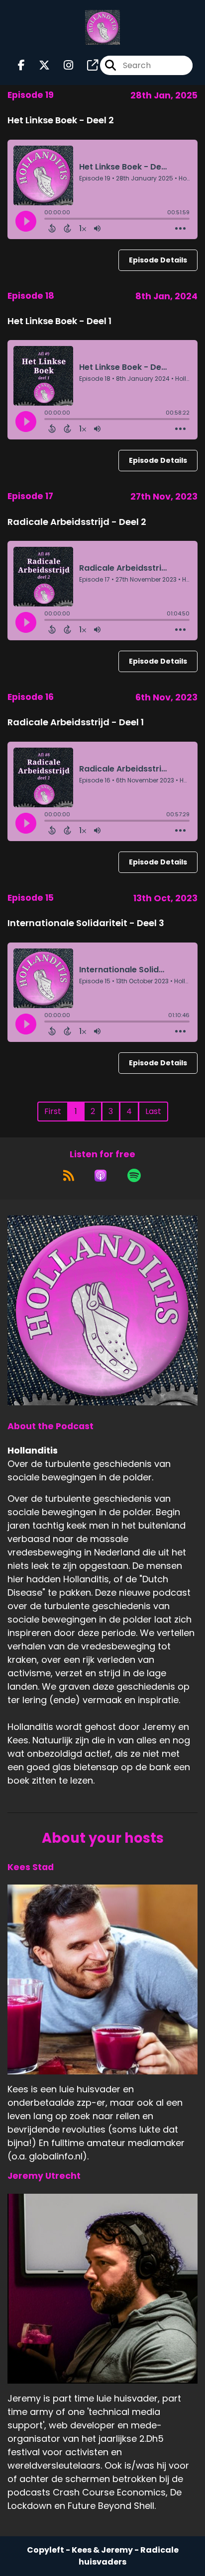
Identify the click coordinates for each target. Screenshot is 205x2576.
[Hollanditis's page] (87, 65)
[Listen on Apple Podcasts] (101, 1176)
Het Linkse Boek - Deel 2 (61, 120)
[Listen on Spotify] (134, 1176)
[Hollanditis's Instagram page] (62, 65)
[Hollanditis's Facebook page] (21, 65)
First (53, 1111)
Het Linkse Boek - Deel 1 (59, 321)
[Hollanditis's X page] (38, 65)
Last (153, 1111)
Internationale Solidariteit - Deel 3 (86, 923)
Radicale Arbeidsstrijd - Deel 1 (76, 722)
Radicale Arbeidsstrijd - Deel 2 (77, 522)
